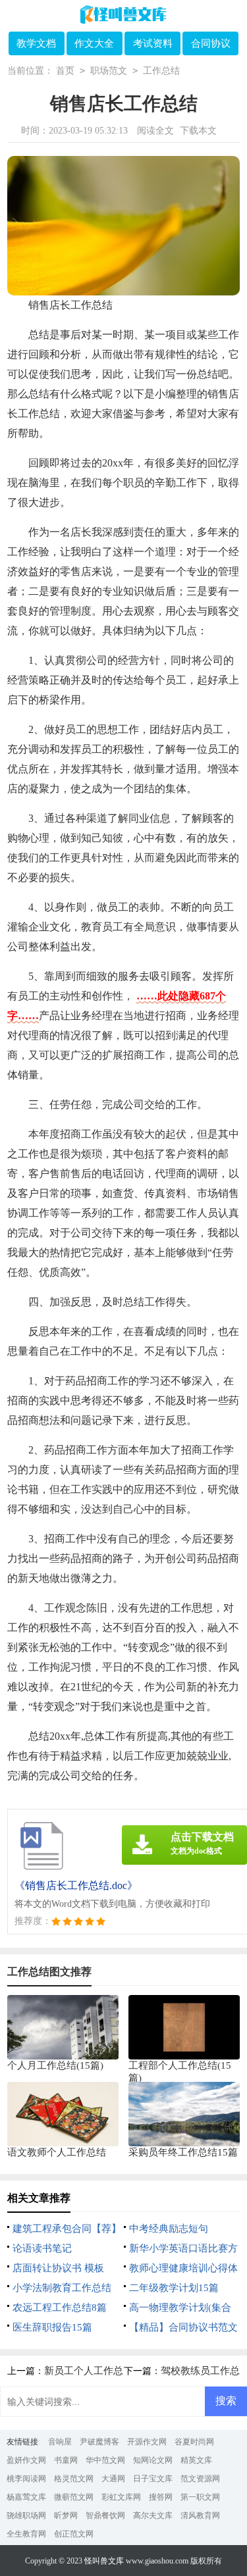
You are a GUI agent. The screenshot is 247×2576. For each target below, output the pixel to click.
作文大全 (94, 43)
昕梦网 (66, 2515)
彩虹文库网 (121, 2497)
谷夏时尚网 (194, 2442)
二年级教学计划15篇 (174, 2288)
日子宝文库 (153, 2479)
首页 (65, 71)
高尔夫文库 (153, 2515)
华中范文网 (105, 2460)
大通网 (113, 2479)
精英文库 (196, 2460)
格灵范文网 (74, 2479)
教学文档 (36, 43)
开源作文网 (147, 2442)
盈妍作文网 (26, 2460)
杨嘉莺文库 (26, 2497)
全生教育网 (26, 2534)
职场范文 (109, 71)
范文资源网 (200, 2479)
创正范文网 (74, 2534)
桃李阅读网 (26, 2479)
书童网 (66, 2460)
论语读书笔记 (42, 2248)
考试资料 (153, 43)
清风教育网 (200, 2515)
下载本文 (198, 131)
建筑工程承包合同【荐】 (67, 2229)
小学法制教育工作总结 (62, 2288)
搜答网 (161, 2497)
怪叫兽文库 (104, 2561)
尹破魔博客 (99, 2442)
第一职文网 (200, 2497)
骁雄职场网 (26, 2515)
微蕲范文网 (74, 2497)
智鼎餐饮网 (105, 2515)
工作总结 (161, 71)
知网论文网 (153, 2460)
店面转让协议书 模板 (58, 2268)
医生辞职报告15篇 (52, 2327)
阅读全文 (155, 131)
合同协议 (211, 43)
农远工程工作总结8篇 (60, 2308)
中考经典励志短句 (169, 2229)
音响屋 (60, 2442)
